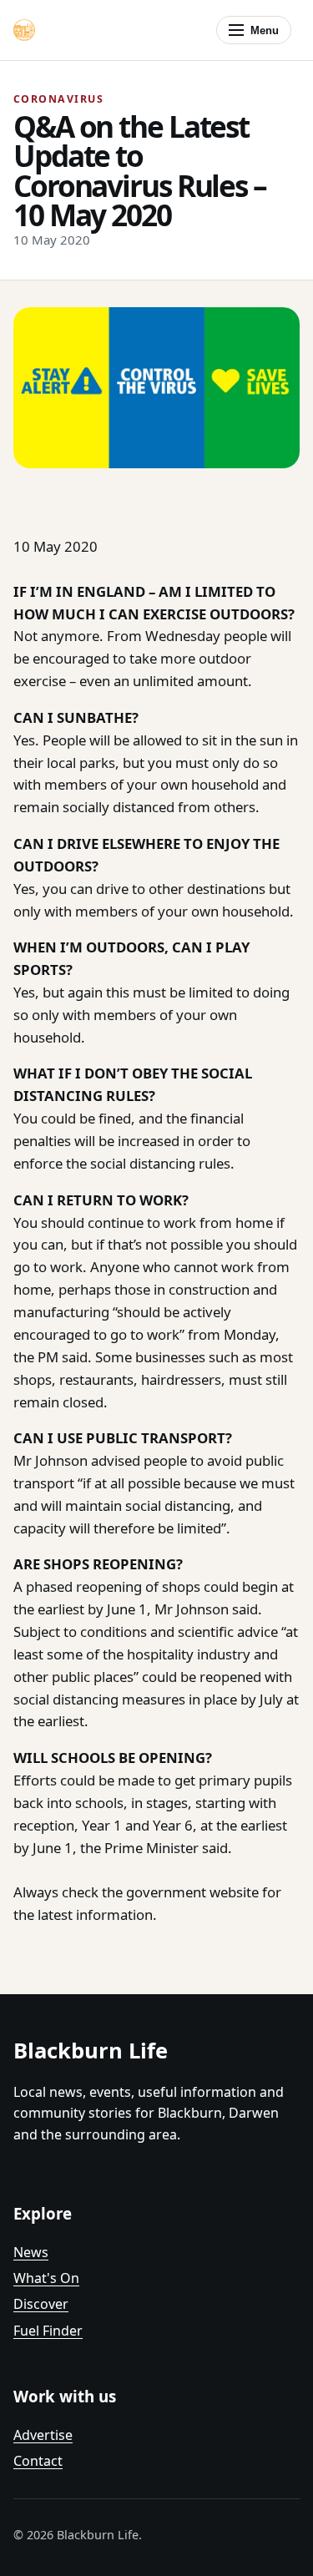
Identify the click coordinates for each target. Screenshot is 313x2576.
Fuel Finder (48, 2331)
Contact (38, 2461)
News (31, 2252)
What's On (46, 2278)
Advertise (43, 2435)
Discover (41, 2304)
